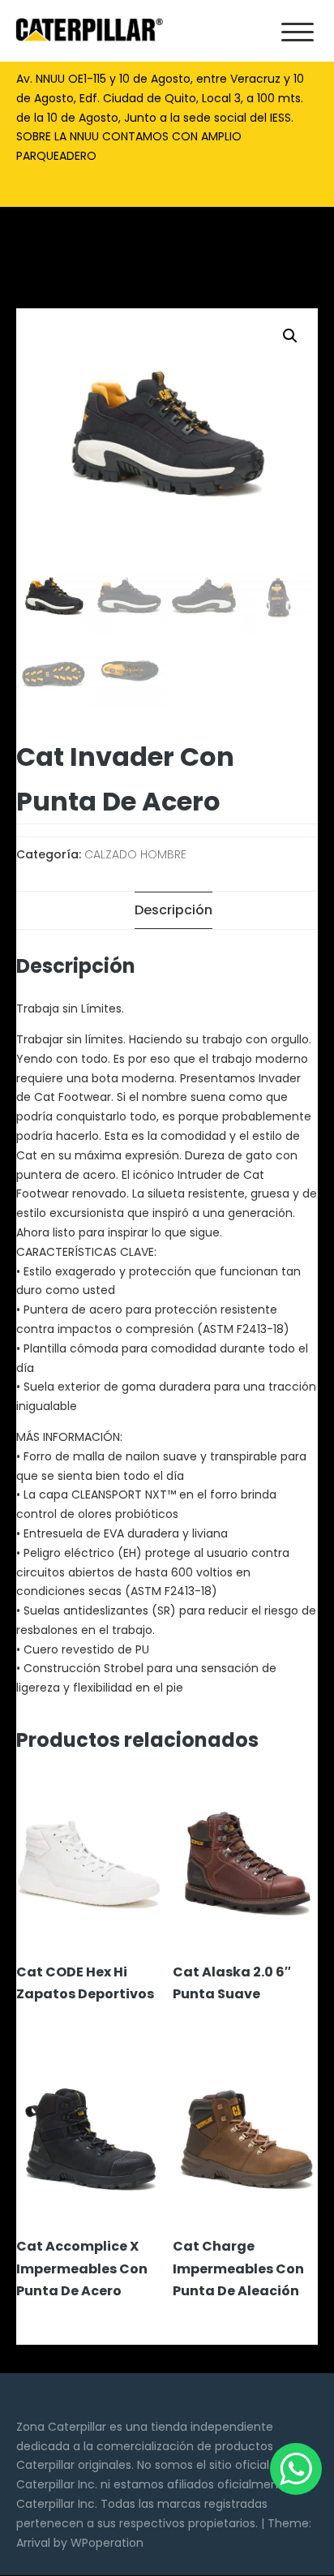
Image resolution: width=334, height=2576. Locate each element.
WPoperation (107, 2543)
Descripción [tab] (173, 910)
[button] (290, 336)
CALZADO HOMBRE (135, 854)
